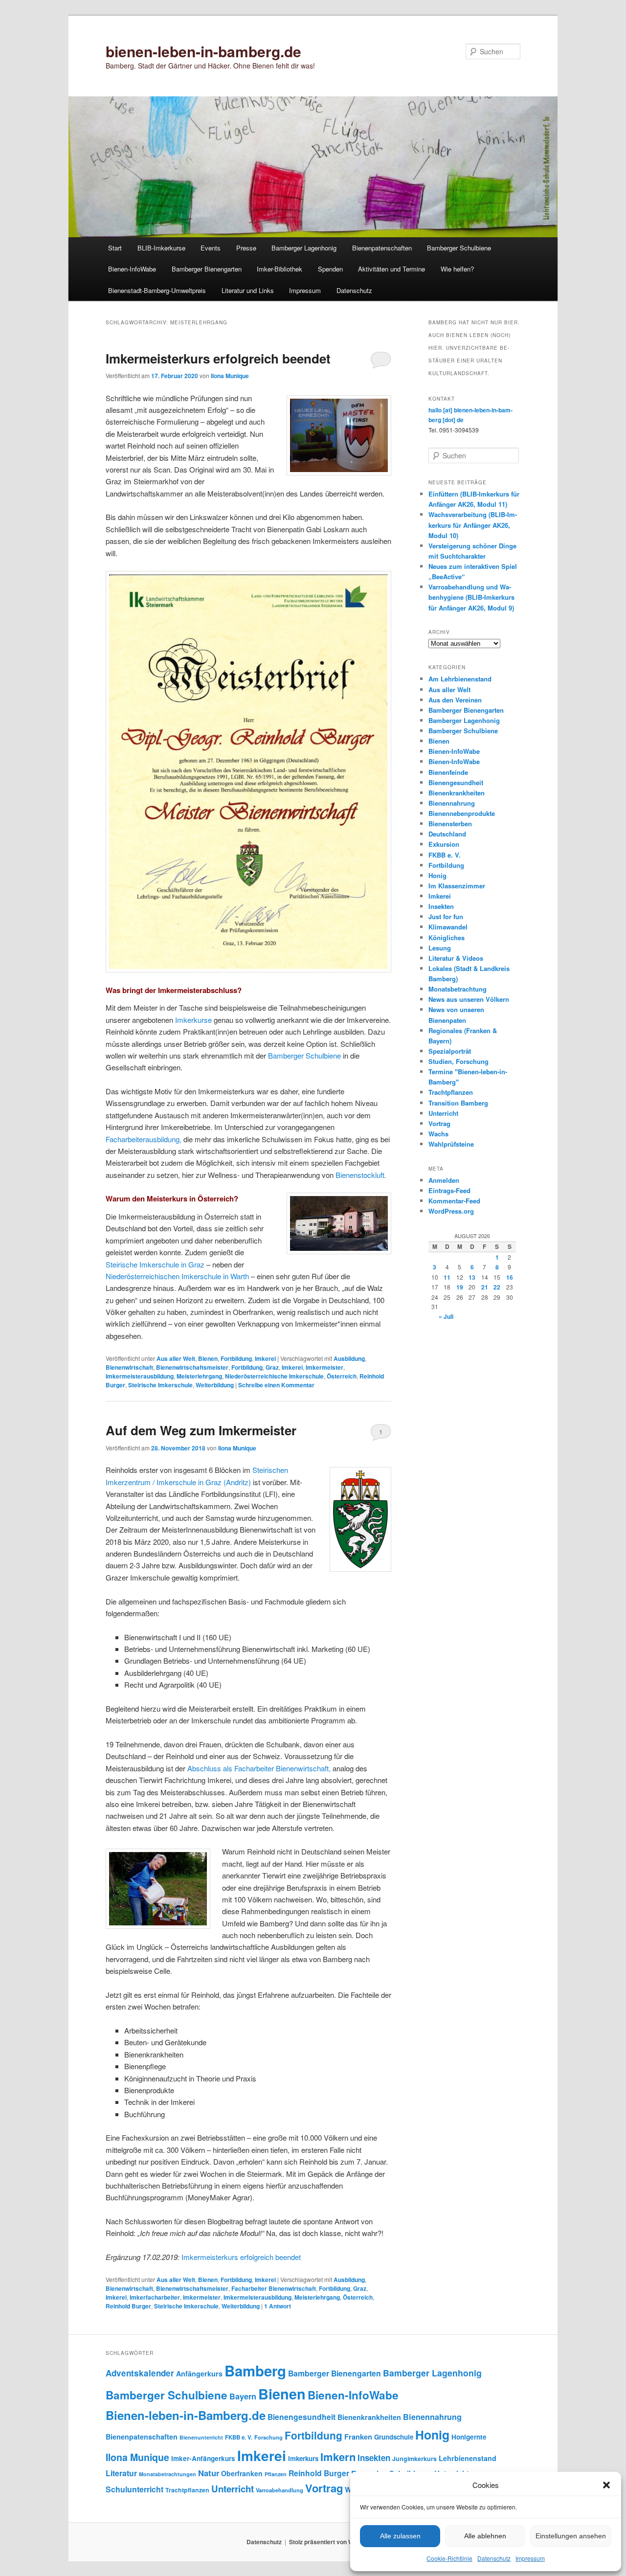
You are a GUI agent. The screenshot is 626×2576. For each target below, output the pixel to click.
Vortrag (439, 1123)
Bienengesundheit (456, 782)
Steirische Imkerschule (160, 1385)
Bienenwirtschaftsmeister (192, 1367)
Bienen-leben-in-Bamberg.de (186, 2415)
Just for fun (446, 916)
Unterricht (443, 1113)
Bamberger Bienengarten (207, 269)
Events (211, 248)
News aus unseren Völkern (469, 999)
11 (447, 1277)
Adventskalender (140, 2373)
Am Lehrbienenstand (460, 679)
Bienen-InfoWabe (132, 269)
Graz (272, 1367)
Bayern (243, 2396)
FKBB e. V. (445, 855)
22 (497, 1287)
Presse (246, 248)
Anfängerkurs (199, 2373)
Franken (358, 2437)
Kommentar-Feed (454, 1201)
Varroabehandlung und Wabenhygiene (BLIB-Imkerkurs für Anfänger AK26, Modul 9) (471, 597)
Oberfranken (242, 2473)
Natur (209, 2473)
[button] (606, 2485)
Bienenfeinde (448, 772)
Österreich (342, 1376)
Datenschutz (494, 2558)
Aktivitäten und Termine (391, 269)
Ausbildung (349, 1358)
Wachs (438, 1134)
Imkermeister (324, 1367)
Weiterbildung (215, 1385)
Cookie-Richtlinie (449, 2558)
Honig (437, 875)
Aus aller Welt (176, 1358)
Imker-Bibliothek (279, 269)
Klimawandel (448, 927)
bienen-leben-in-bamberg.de (203, 51)
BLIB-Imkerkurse (161, 248)
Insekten (441, 906)
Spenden (330, 269)
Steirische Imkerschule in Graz (155, 1264)
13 (472, 1277)
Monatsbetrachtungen (168, 2474)
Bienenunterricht (201, 2437)
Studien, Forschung (458, 1061)
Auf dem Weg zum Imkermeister (201, 1430)
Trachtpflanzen (451, 1092)
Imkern (338, 2457)
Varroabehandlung (279, 2490)
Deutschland (447, 834)
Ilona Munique (230, 376)
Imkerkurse (193, 1020)
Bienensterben (450, 824)
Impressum (530, 2558)
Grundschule (394, 2437)
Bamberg (255, 2371)
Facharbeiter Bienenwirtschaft (274, 2288)
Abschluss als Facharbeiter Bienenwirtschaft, (259, 1768)
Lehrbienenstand (468, 2458)
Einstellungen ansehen (571, 2536)
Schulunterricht (134, 2489)
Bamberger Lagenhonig (304, 248)
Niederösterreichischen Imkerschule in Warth (177, 1276)
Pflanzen (276, 2474)
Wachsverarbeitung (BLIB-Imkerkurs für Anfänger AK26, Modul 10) (473, 525)
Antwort (278, 2306)
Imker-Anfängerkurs (203, 2458)
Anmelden (444, 1180)
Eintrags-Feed (449, 1190)
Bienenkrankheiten (457, 793)
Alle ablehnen (485, 2536)
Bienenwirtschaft (129, 1367)
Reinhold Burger (128, 2306)
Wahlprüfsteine (451, 1144)
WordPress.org (451, 1211)
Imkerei (265, 1358)
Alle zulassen (400, 2536)
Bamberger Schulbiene (459, 248)
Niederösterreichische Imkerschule (274, 1376)
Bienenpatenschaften (382, 248)
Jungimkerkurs (414, 2459)
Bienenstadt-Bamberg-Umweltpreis (157, 290)
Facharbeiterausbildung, (144, 1139)
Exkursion (444, 844)
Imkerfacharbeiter (155, 2297)
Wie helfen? (457, 269)
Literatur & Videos (456, 958)
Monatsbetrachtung (458, 989)
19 (460, 1287)
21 (485, 1287)
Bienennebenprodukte (462, 813)
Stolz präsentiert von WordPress (334, 2542)
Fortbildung (236, 1358)
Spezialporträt (450, 1051)
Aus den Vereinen (455, 700)
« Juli (446, 1316)
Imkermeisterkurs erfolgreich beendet (218, 358)
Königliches (447, 938)
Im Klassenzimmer (457, 886)
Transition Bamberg (458, 1103)
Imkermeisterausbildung (140, 1376)
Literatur (121, 2473)
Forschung (268, 2437)
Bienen (208, 1358)
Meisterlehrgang (199, 1376)
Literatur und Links (248, 290)
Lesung (440, 948)
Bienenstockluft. (361, 1175)
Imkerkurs (303, 2458)
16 (510, 1277)
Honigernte (469, 2437)
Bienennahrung (452, 803)
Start (115, 248)
